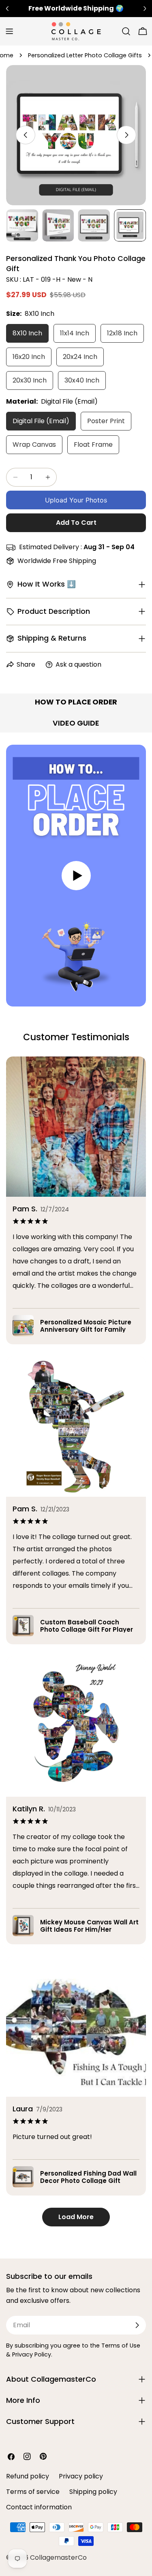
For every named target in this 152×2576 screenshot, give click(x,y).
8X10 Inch (27, 333)
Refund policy (28, 2476)
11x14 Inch (75, 333)
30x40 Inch (82, 380)
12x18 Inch (122, 333)
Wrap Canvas (34, 445)
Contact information (39, 2507)
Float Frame (93, 445)
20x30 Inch (30, 380)
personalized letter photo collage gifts (85, 55)
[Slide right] (126, 135)
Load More (76, 2217)
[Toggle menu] (9, 31)
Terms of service (33, 2492)
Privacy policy (81, 2476)
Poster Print (106, 421)
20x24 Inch (80, 357)
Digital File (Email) (41, 421)
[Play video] (76, 876)
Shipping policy (93, 2492)
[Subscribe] (137, 2325)
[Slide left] (26, 135)
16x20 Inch (29, 357)
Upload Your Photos (76, 500)
